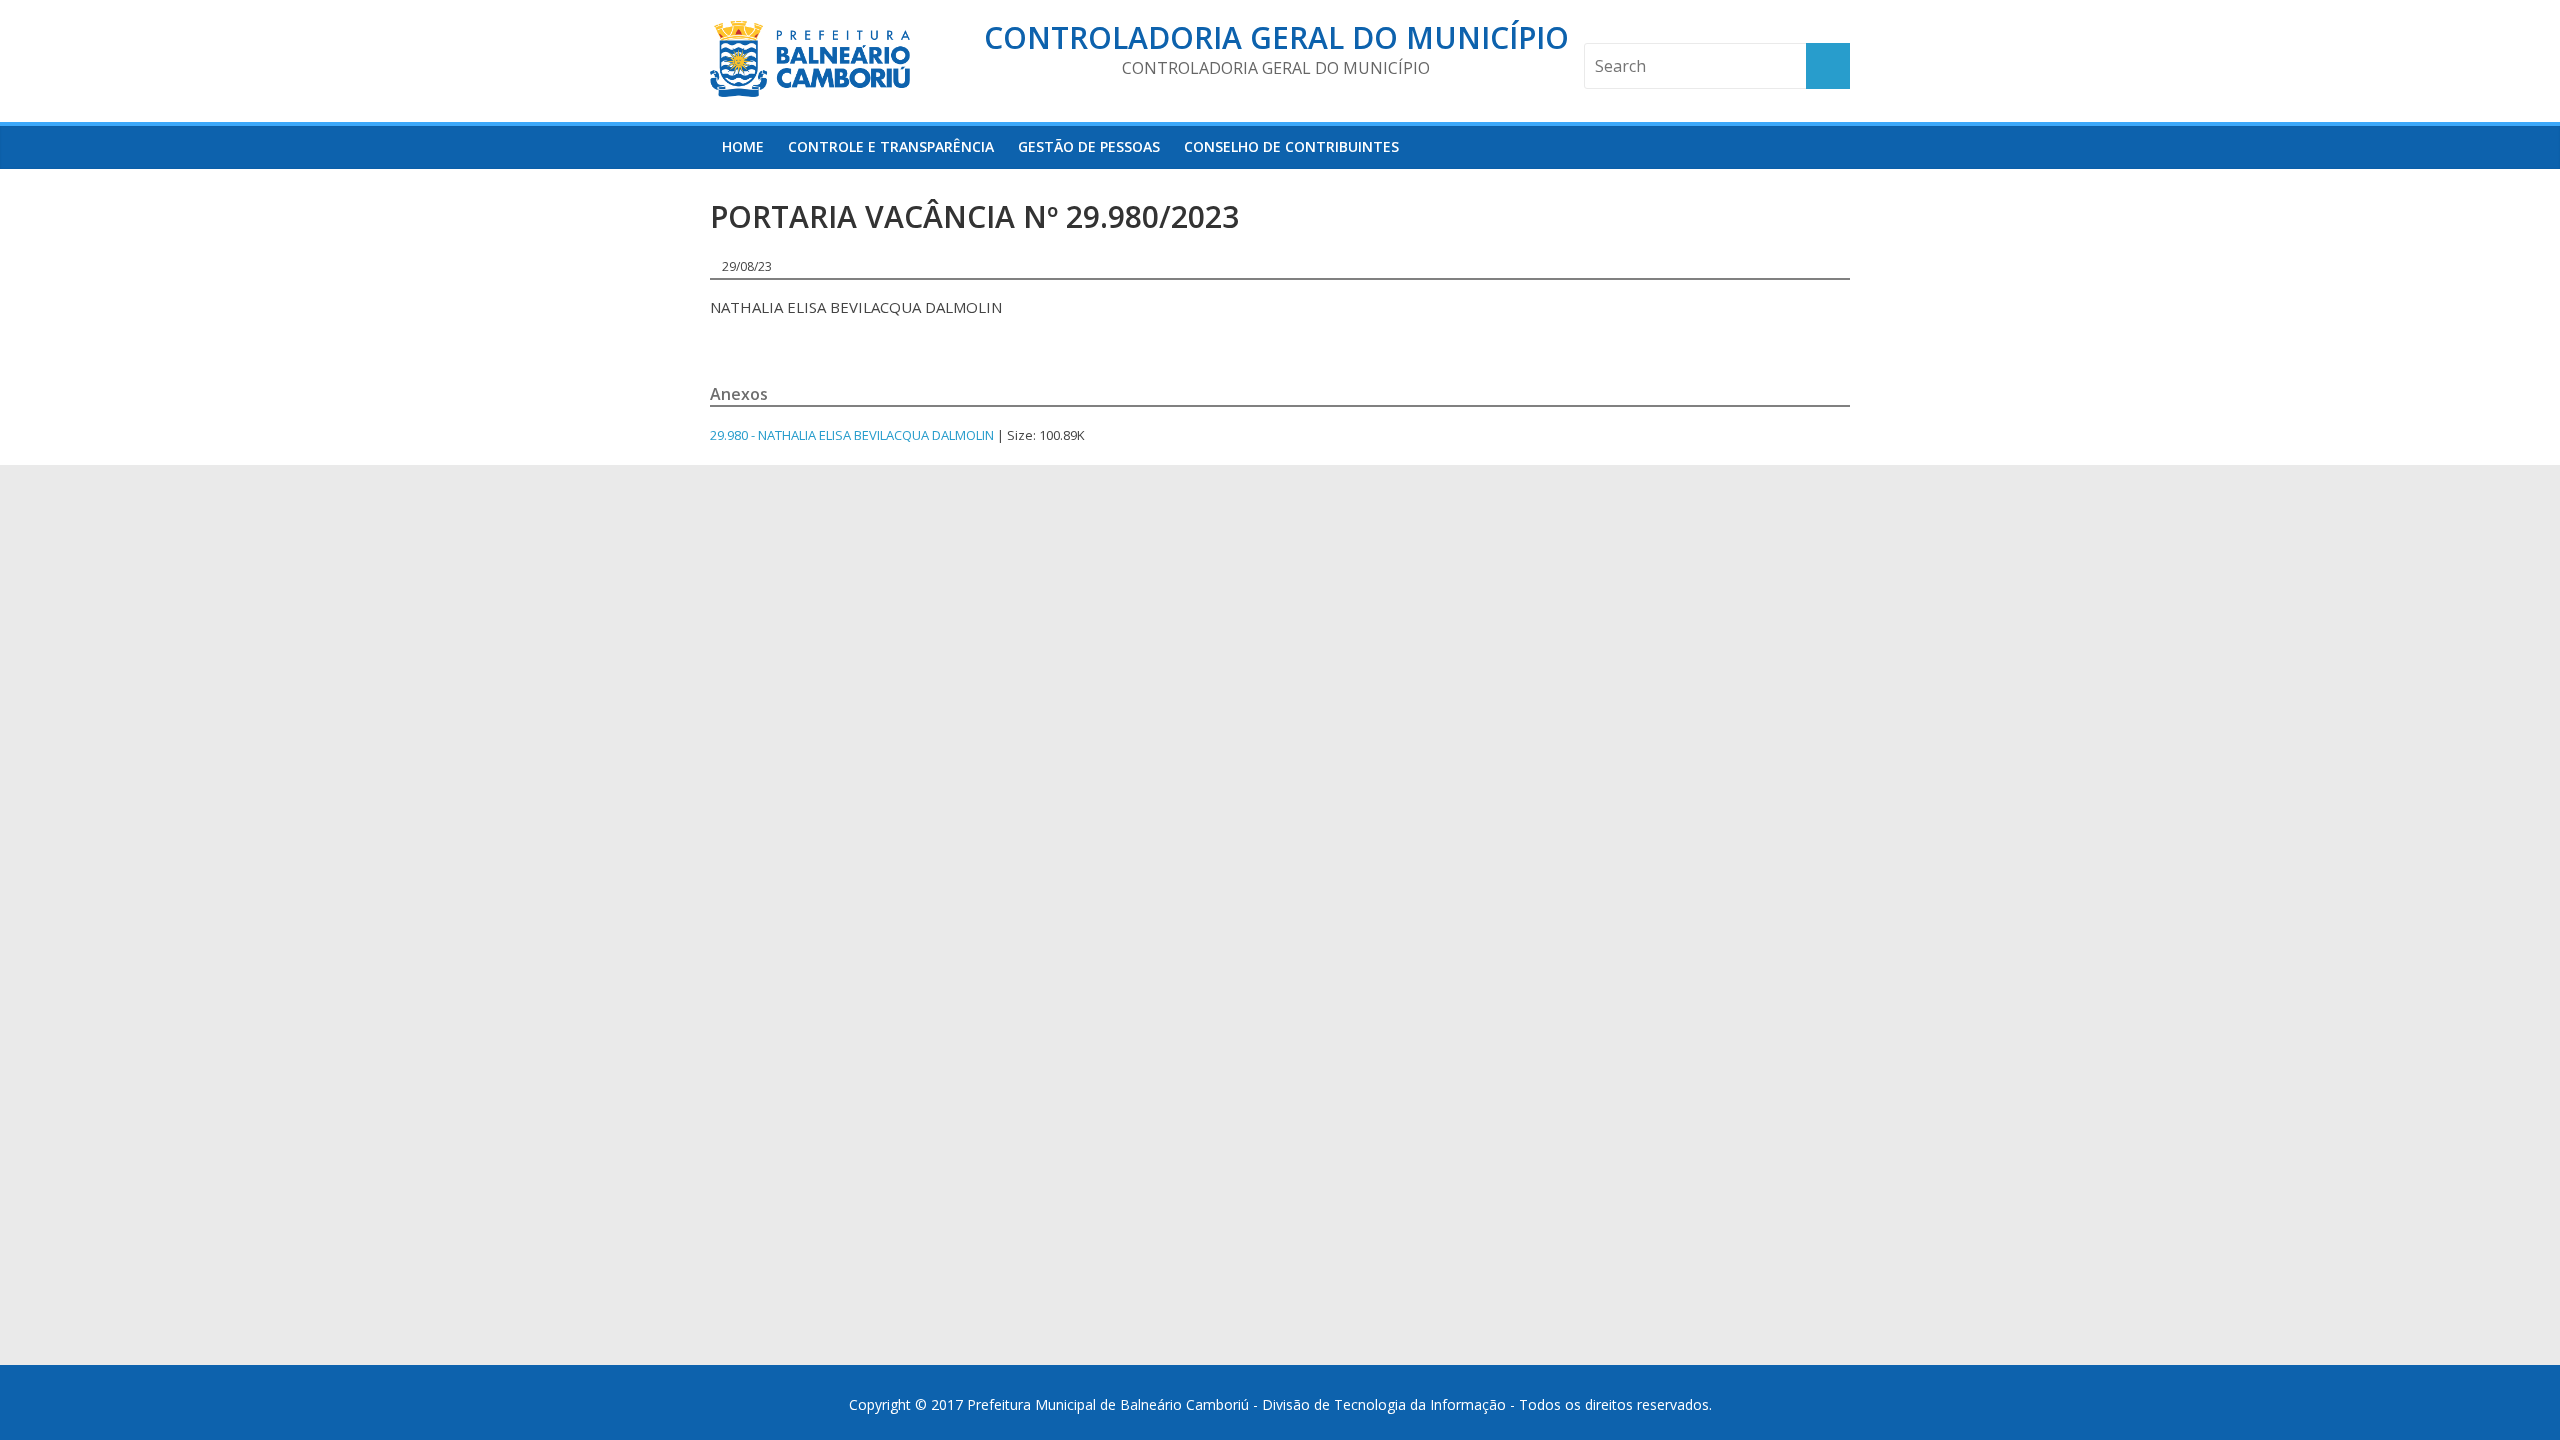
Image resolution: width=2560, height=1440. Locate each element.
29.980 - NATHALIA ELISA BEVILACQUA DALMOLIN (852, 435)
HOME (743, 146)
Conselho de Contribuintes (1291, 146)
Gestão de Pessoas (1089, 146)
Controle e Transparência (891, 146)
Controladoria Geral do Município (1276, 37)
